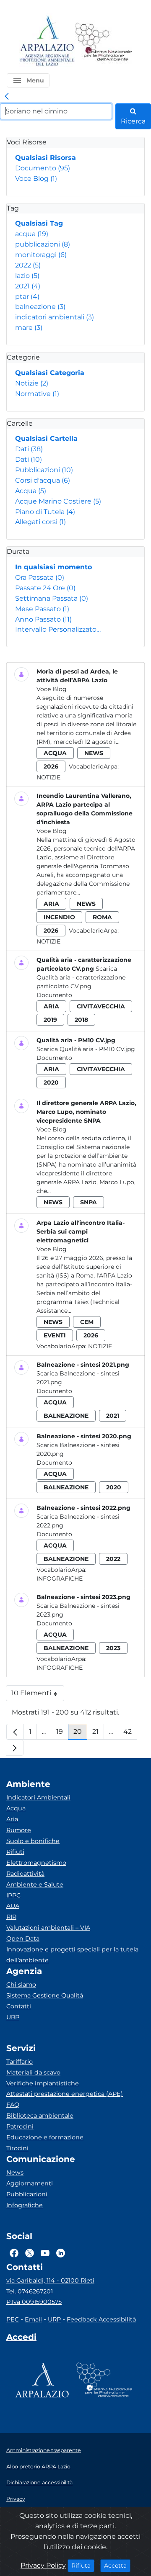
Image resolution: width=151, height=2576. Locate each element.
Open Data (23, 1938)
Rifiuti (15, 1852)
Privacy (16, 2499)
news (94, 753)
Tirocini (17, 2148)
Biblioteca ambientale (40, 2116)
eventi (55, 1335)
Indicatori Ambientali (38, 1797)
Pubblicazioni (44, 470)
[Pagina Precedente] (15, 1732)
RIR (11, 1917)
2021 (28, 286)
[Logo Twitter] (30, 2253)
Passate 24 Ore (45, 588)
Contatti (19, 2006)
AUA (13, 1906)
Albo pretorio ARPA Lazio (38, 2467)
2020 (51, 1082)
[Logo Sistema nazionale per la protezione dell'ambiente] (104, 42)
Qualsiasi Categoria (50, 373)
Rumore (19, 1830)
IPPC (13, 1895)
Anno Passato (43, 619)
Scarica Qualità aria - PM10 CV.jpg (86, 1049)
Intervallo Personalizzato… (58, 629)
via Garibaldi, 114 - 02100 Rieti (50, 2280)
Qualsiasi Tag (39, 223)
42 (130, 1734)
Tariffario (20, 2062)
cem (87, 1322)
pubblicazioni (43, 244)
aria (51, 904)
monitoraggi (41, 255)
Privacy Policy (43, 2565)
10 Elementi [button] (38, 1695)
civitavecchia (101, 1006)
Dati (29, 449)
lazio (27, 276)
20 (80, 1734)
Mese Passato (42, 609)
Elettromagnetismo (36, 1863)
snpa (89, 1202)
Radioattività (25, 1874)
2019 (50, 1020)
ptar (27, 297)
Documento (43, 168)
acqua (32, 234)
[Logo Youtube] (45, 2253)
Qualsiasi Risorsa (46, 158)
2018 (81, 1020)
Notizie (32, 383)
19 (62, 1734)
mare (29, 328)
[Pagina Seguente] (15, 1748)
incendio (59, 917)
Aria (12, 1819)
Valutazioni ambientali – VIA (48, 1928)
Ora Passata (40, 577)
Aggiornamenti (30, 2183)
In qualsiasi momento (53, 567)
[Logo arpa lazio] (47, 42)
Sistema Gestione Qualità (45, 1995)
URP (13, 2017)
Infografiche (60, 1579)
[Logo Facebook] (14, 2253)
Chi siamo (21, 1985)
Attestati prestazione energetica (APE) (65, 2094)
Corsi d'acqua (43, 480)
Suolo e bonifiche (33, 1841)
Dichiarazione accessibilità (39, 2482)
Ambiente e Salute (35, 1884)
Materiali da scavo (33, 2072)
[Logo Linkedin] (61, 2253)
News (15, 2172)
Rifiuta (83, 2565)
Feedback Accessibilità (101, 2319)
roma (102, 917)
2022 (28, 265)
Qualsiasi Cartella (46, 438)
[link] (7, 97)
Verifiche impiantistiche (43, 2083)
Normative (37, 394)
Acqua (31, 491)
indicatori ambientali (55, 317)
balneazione (40, 307)
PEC (13, 2319)
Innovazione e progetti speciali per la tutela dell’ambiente (72, 1955)
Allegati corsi (40, 522)
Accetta (117, 2565)
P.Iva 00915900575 (34, 2302)
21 (98, 1734)
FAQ (13, 2105)
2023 (113, 1648)
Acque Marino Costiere (58, 501)
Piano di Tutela (45, 512)
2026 (51, 766)
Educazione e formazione (45, 2137)
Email (33, 2319)
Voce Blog (36, 179)
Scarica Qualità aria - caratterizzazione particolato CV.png (81, 977)
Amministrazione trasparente (44, 2450)
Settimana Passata (52, 598)
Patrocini (20, 2126)
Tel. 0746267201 (30, 2291)
